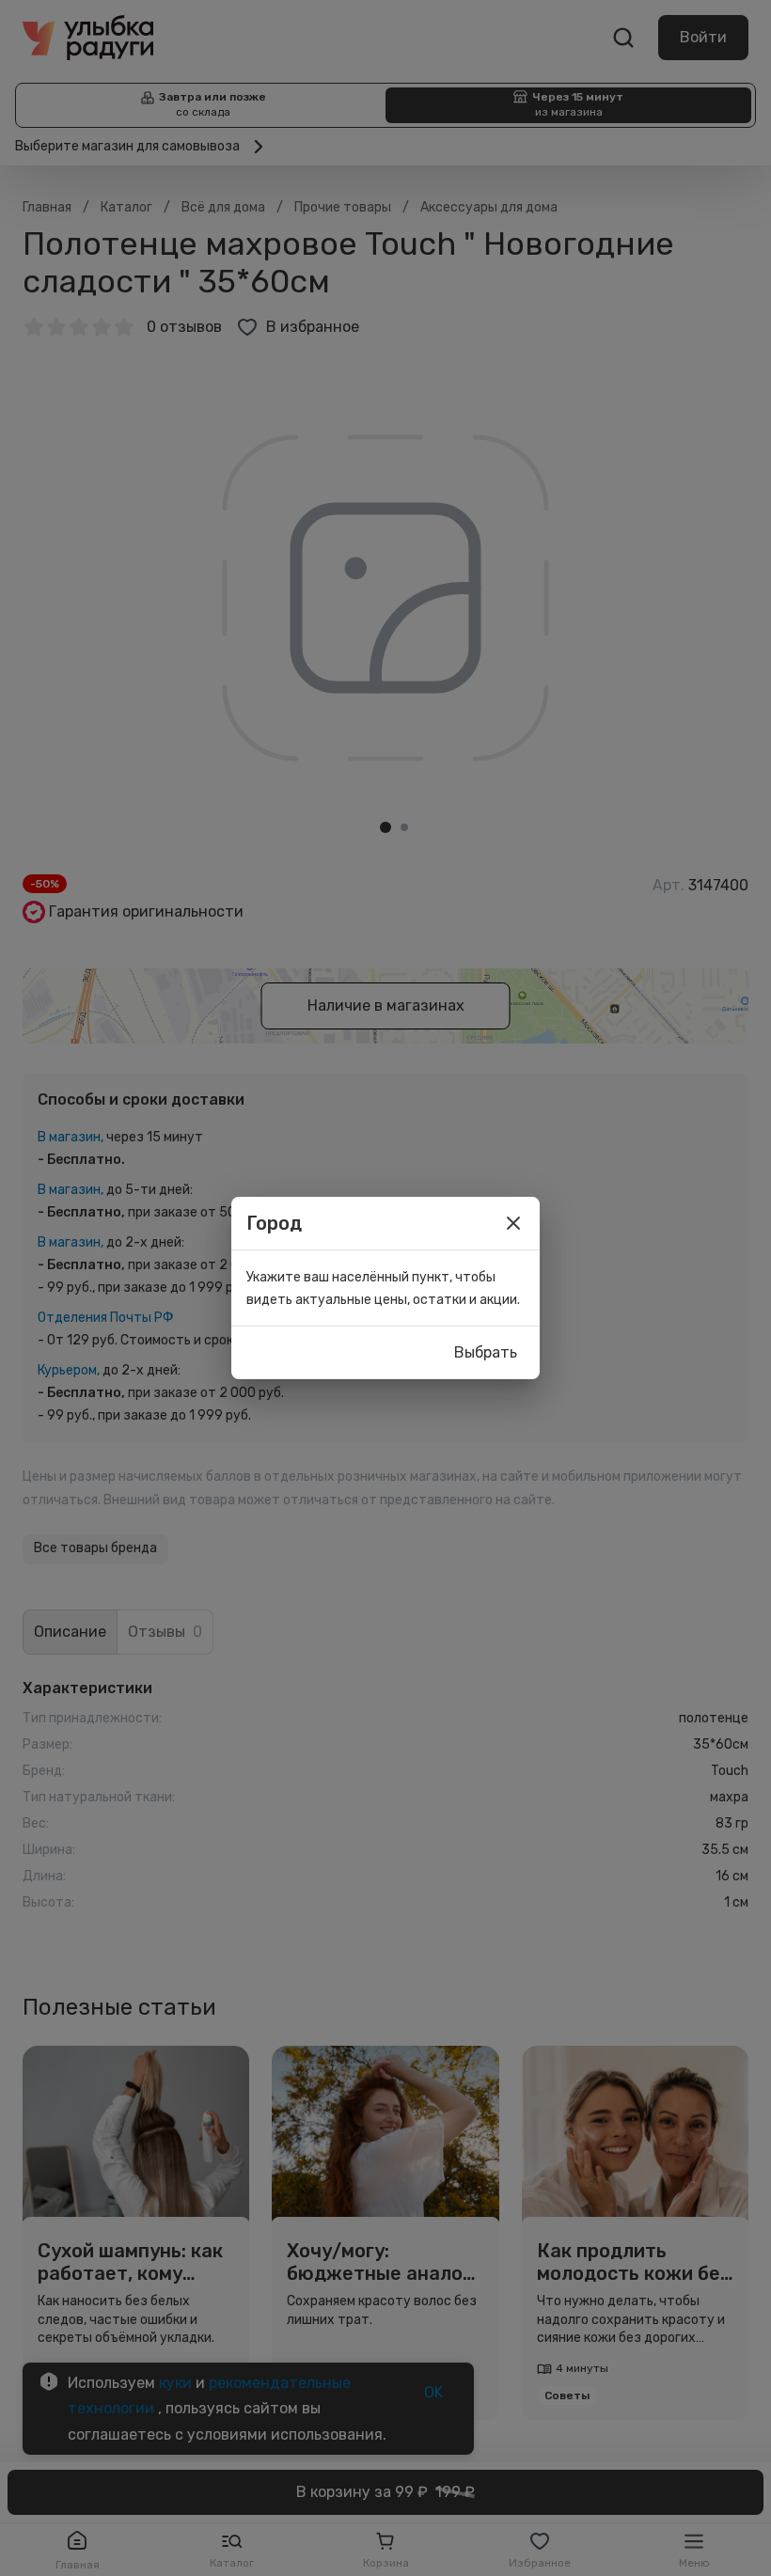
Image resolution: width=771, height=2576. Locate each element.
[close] (513, 1223)
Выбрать (486, 1352)
